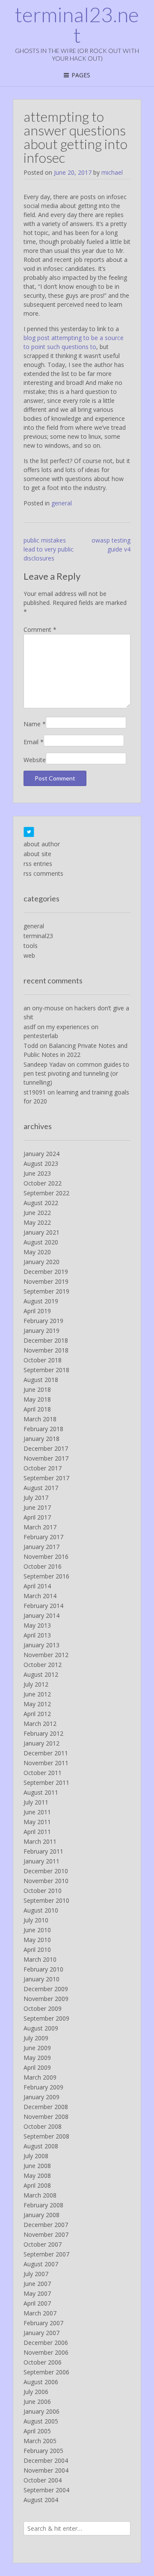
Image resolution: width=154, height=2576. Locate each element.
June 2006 (37, 2401)
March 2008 (40, 2195)
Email (34, 742)
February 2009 (43, 2087)
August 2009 (41, 2028)
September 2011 (46, 1782)
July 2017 (36, 1498)
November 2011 (46, 1763)
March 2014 (40, 1596)
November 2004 (46, 2470)
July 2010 (36, 1920)
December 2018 (46, 1340)
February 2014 (43, 1606)
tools (31, 946)
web (29, 955)
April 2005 (37, 2431)
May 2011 (37, 1822)
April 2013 (37, 1635)
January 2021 (41, 1232)
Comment (40, 629)
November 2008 (46, 2117)
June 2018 (37, 1389)
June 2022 (37, 1213)
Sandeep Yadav (45, 1064)
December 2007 (46, 2225)
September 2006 (46, 2372)
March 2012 (40, 1724)
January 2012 (41, 1743)
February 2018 (43, 1429)
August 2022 (41, 1203)
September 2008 (46, 2136)
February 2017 (43, 1537)
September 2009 (46, 2018)
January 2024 (41, 1154)
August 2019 (41, 1301)
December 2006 (46, 2343)
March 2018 (40, 1419)
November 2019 (46, 1281)
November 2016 (46, 1556)
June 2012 (37, 1694)
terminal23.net (77, 25)
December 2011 (46, 1753)
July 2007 (36, 2274)
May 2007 (37, 2293)
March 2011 (40, 1841)
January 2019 (41, 1331)
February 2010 (43, 1969)
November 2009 (46, 1999)
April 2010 (37, 1950)
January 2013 (41, 1645)
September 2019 (46, 1291)
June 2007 (37, 2284)
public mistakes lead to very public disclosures (49, 549)
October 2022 (43, 1183)
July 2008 (36, 2156)
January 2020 (41, 1262)
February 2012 (43, 1733)
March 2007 (40, 2313)
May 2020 (37, 1252)
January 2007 (41, 2333)
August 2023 (41, 1163)
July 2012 (36, 1684)
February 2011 (43, 1851)
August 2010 (41, 1910)
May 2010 (37, 1940)
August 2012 (41, 1674)
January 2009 (41, 2097)
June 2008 (37, 2166)
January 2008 (41, 2215)
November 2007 (46, 2234)
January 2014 (41, 1615)
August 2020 (41, 1242)
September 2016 (46, 1576)
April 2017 (37, 1517)
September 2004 (46, 2490)
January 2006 (41, 2411)
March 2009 (40, 2077)
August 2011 (41, 1792)
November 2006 (46, 2352)
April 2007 (37, 2303)
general (62, 503)
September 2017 (46, 1478)
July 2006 (36, 2392)
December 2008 (46, 2107)
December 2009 (46, 1989)
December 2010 (46, 1871)
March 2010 (40, 1959)
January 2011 (41, 1861)
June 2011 (37, 1812)
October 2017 (43, 1468)
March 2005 (40, 2441)
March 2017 (40, 1527)
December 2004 (46, 2460)
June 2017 (37, 1507)
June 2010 (37, 1930)
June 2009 (37, 2048)
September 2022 (46, 1193)
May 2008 (37, 2176)
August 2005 (41, 2421)
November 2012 (46, 1655)
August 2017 (41, 1488)
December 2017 (46, 1448)
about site (37, 854)
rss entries (38, 864)
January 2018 (41, 1439)
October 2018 (43, 1360)
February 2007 (43, 2323)
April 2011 (37, 1832)
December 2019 (46, 1272)
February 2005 (43, 2451)
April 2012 (37, 1714)
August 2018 (41, 1380)
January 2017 (41, 1547)
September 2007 (46, 2254)
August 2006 (41, 2382)
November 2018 (46, 1350)
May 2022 (37, 1222)
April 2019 (37, 1311)
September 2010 (46, 1900)
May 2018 (37, 1399)
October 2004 (43, 2480)
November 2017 (46, 1458)
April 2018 (37, 1409)
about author (42, 844)
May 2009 (37, 2058)
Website (35, 760)
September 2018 (46, 1370)
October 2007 (43, 2244)
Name (35, 724)
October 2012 (43, 1665)
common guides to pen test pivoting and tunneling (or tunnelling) (76, 1073)
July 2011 (36, 1802)
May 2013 (37, 1625)
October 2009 (43, 2008)
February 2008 (43, 2205)
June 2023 (37, 1173)
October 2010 (43, 1891)
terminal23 (38, 936)
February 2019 (43, 1321)
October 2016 (43, 1566)
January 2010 (41, 1979)
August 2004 (41, 2500)
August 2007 (41, 2264)
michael (112, 172)
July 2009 (36, 2038)
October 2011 (43, 1773)
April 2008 (37, 2185)
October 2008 (43, 2126)
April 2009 (37, 2067)
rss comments (43, 873)
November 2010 (46, 1881)
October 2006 (43, 2362)
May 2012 (37, 1704)
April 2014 (37, 1586)
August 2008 (41, 2146)
